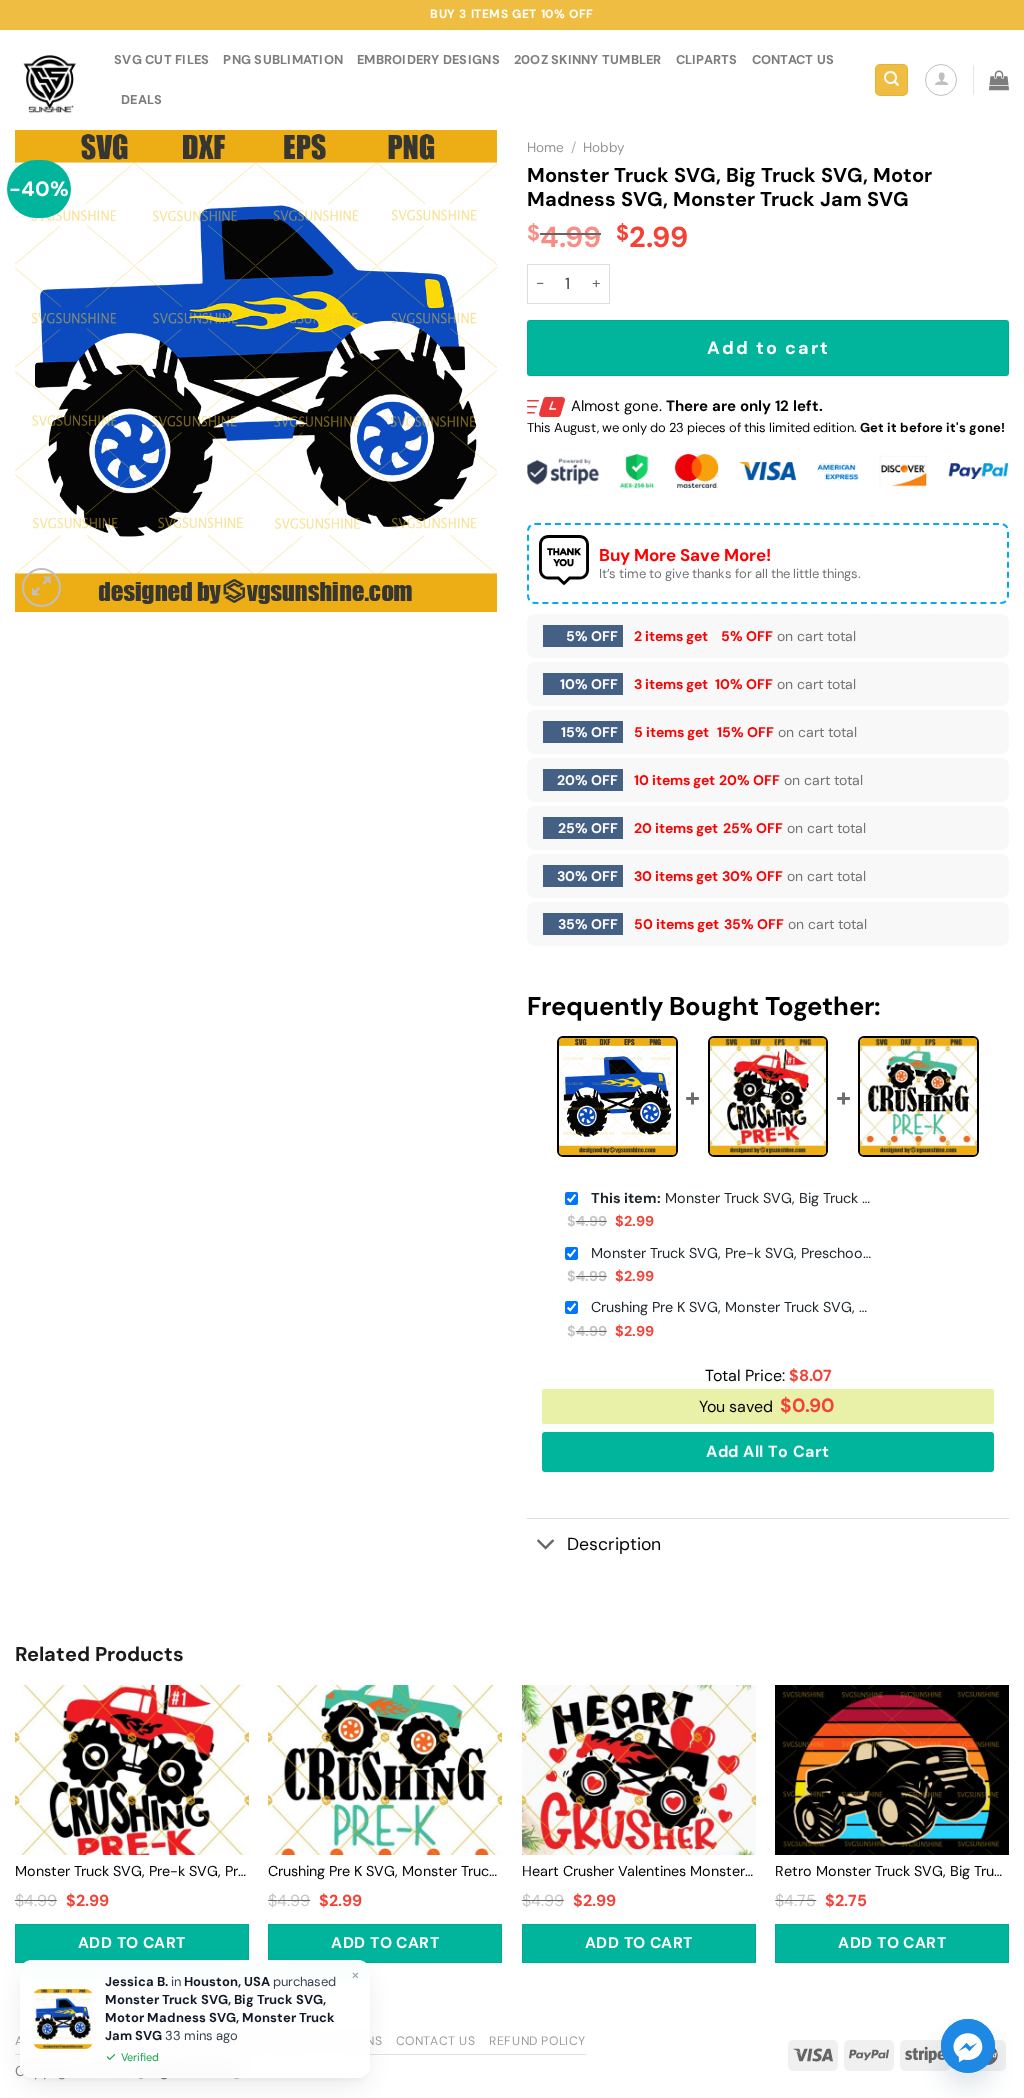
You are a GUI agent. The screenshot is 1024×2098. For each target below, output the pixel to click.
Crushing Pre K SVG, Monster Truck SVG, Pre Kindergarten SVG (731, 1307)
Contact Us (436, 2041)
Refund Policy (537, 2041)
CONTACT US (793, 59)
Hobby (604, 147)
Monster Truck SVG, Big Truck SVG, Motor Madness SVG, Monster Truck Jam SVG (731, 1198)
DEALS (141, 99)
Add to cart (768, 348)
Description (614, 1544)
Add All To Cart (767, 1451)
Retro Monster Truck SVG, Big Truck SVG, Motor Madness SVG (892, 1871)
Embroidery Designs (428, 59)
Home (545, 147)
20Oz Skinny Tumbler (588, 59)
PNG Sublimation (283, 59)
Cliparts (707, 59)
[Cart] (999, 80)
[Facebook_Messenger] (968, 2046)
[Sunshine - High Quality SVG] (49, 80)
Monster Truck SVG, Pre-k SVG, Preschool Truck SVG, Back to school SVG (731, 1253)
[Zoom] (41, 587)
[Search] (891, 80)
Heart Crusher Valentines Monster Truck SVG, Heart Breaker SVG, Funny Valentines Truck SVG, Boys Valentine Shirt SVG (639, 1871)
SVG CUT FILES (161, 59)
